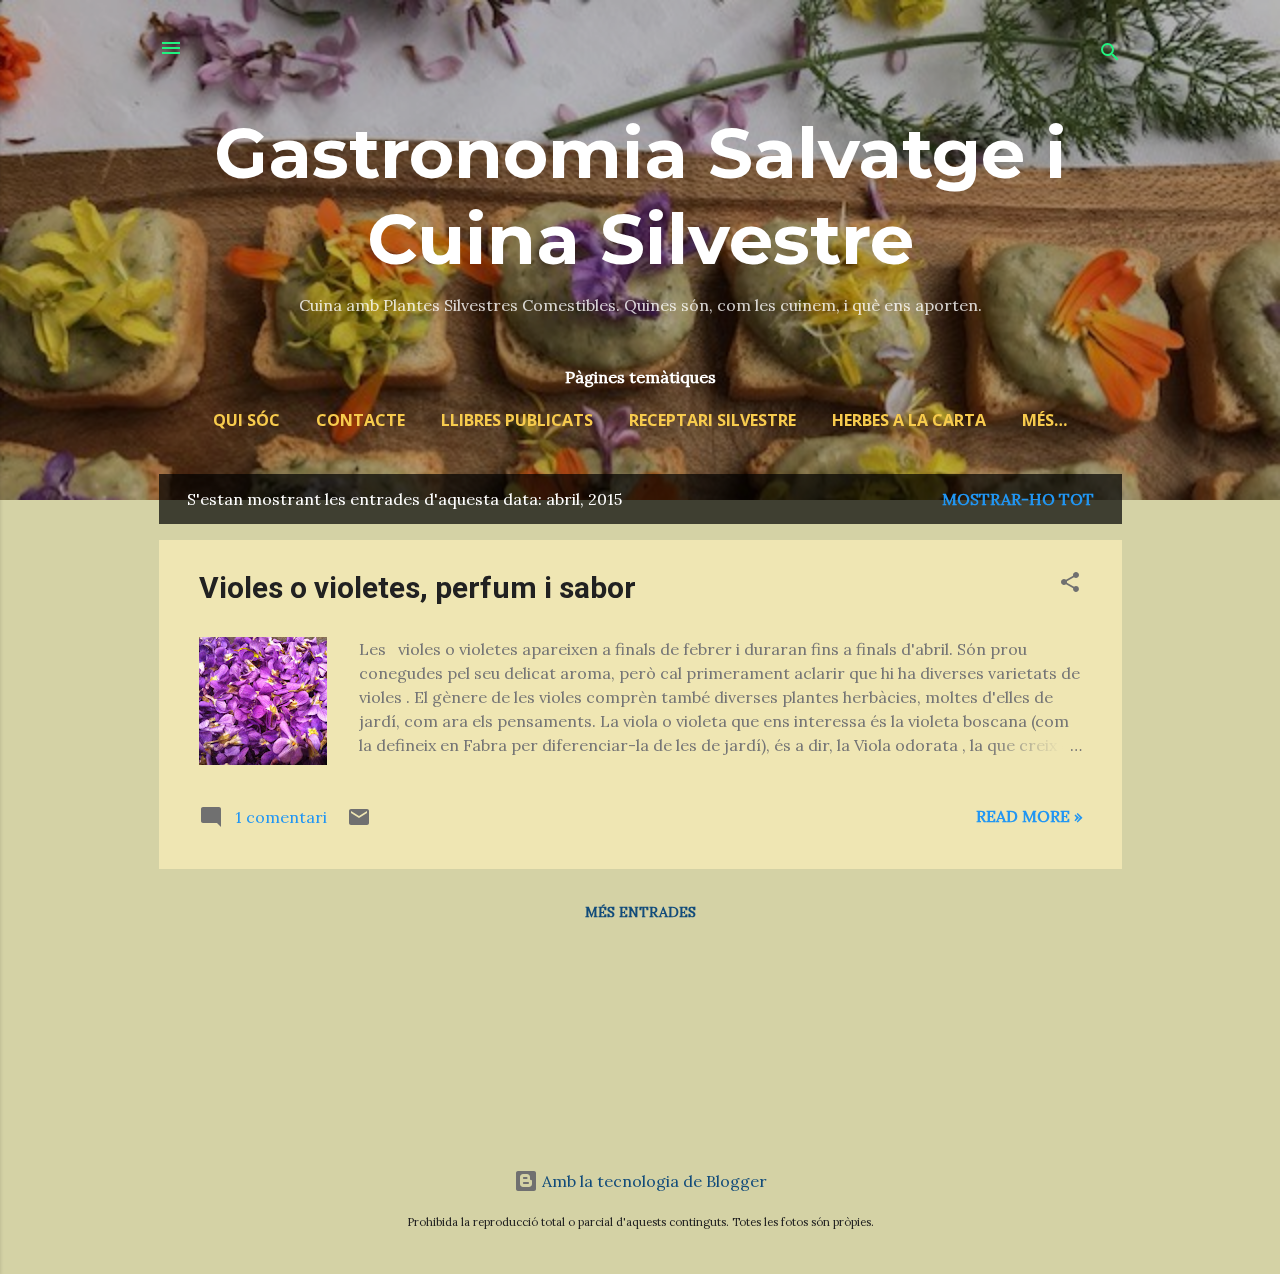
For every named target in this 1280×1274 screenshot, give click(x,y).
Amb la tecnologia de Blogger (652, 1181)
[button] (1070, 585)
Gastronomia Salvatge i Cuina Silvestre (640, 196)
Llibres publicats (517, 420)
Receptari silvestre (712, 420)
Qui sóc (246, 420)
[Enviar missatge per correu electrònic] (359, 823)
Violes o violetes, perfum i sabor (417, 587)
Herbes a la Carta (909, 420)
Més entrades (640, 912)
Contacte (360, 420)
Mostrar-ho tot (1018, 499)
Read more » (1029, 816)
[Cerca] (1110, 54)
